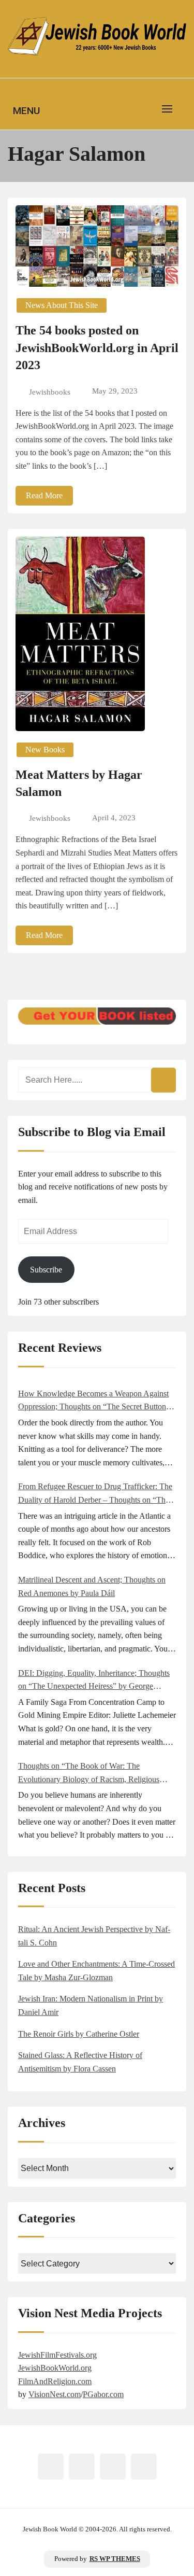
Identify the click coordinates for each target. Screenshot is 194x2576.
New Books (45, 750)
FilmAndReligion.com (55, 2381)
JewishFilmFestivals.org (57, 2355)
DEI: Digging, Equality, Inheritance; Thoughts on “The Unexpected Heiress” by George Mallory (94, 1681)
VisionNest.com (55, 2394)
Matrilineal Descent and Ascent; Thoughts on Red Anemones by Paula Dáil (92, 1586)
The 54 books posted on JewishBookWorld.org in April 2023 (97, 348)
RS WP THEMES (115, 2559)
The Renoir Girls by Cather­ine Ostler (79, 2034)
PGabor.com (103, 2394)
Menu (26, 111)
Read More (44, 495)
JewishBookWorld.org (55, 2368)
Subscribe (46, 1270)
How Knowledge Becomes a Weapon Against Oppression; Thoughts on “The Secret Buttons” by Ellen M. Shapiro (95, 1401)
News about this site (62, 305)
